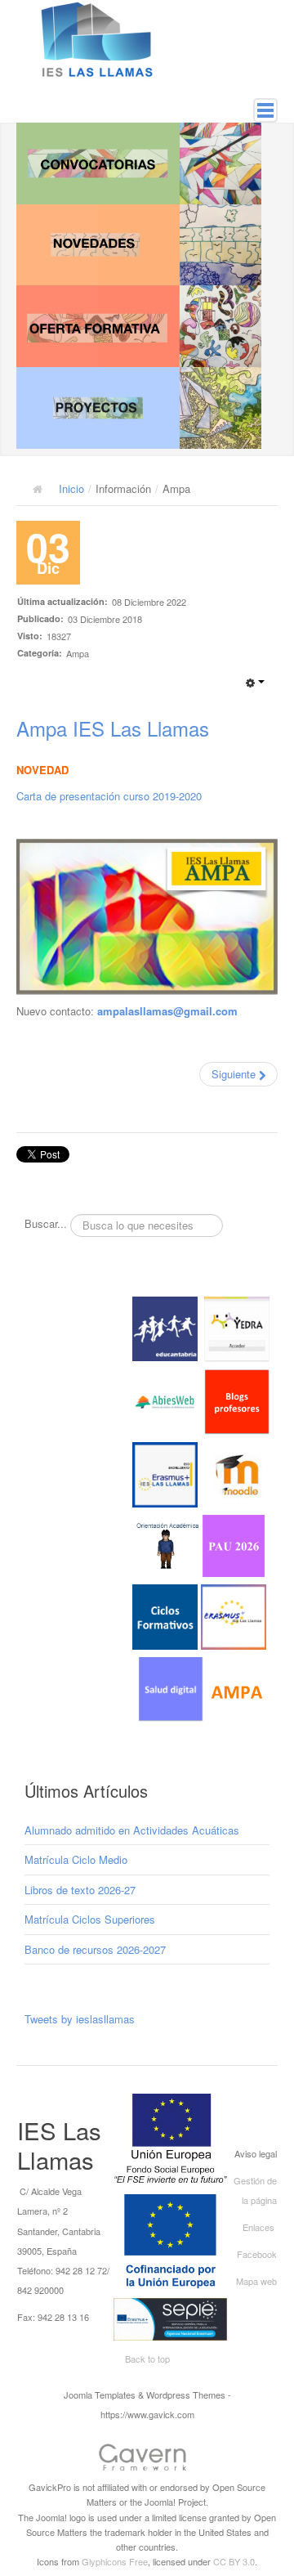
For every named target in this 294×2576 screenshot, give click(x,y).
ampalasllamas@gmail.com (167, 1011)
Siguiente (235, 1074)
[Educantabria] (165, 1327)
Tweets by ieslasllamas (80, 2019)
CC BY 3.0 (234, 2561)
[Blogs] (237, 1400)
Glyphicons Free (115, 2561)
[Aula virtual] (165, 1473)
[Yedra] (237, 1327)
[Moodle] (237, 1473)
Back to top (147, 2359)
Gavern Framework (147, 2460)
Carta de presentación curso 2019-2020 (109, 796)
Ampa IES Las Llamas (113, 728)
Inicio (71, 488)
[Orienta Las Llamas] (168, 1544)
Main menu (265, 110)
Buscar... (46, 1224)
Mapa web (256, 2281)
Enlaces (258, 2227)
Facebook (257, 2254)
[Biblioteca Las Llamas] (165, 1400)
